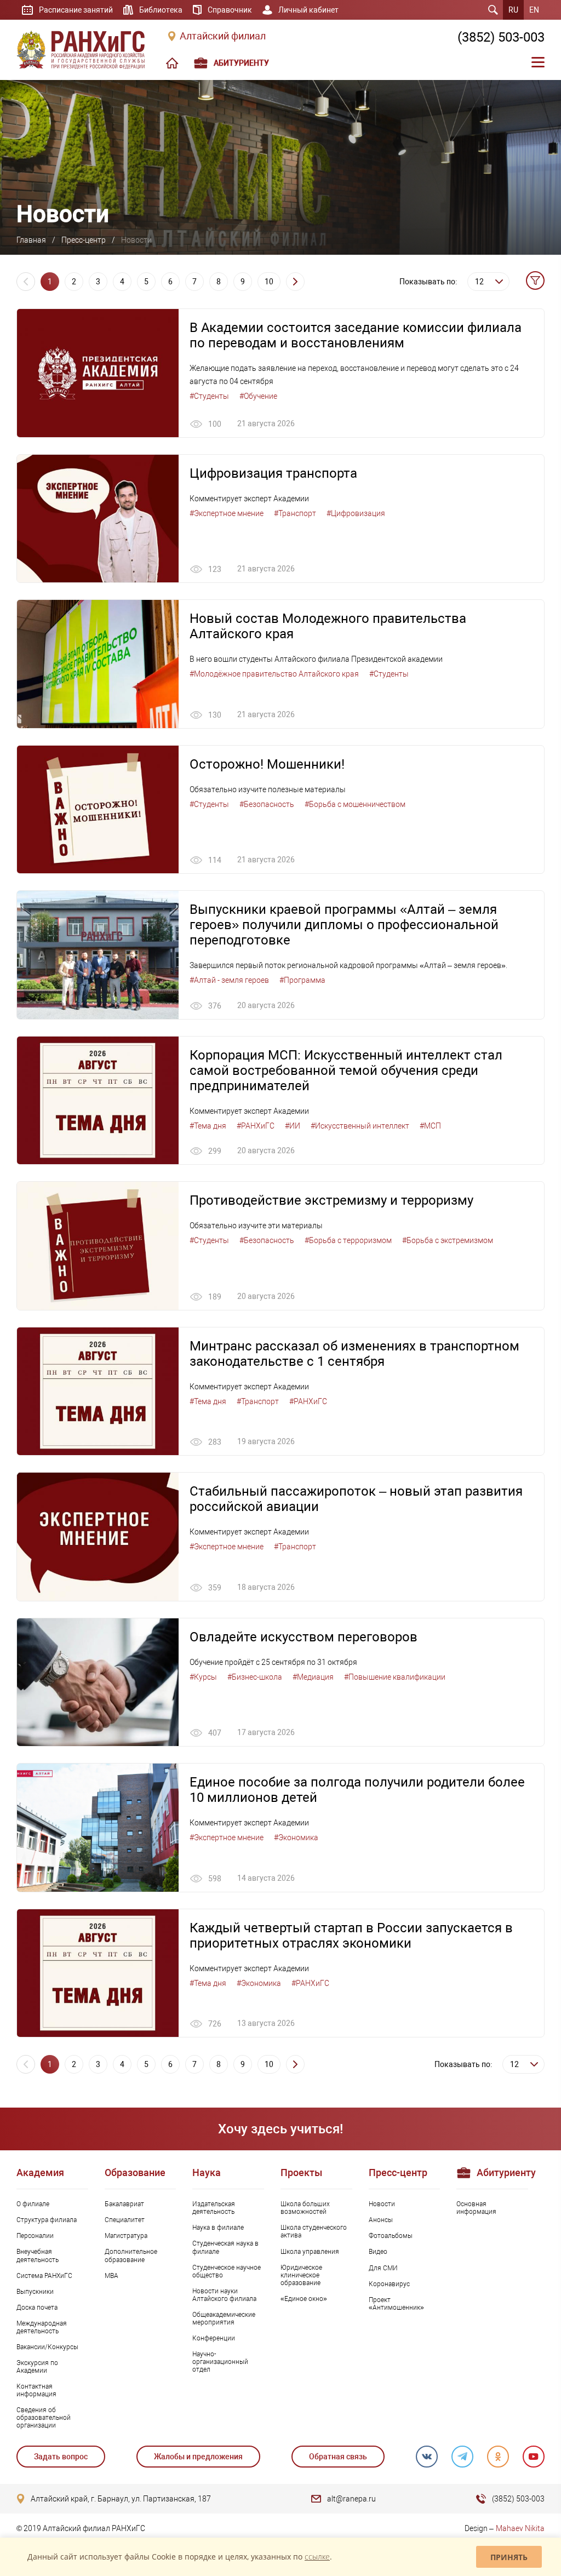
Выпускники (35, 2292)
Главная (31, 240)
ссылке (317, 2557)
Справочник (230, 10)
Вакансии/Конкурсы (47, 2347)
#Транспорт (295, 513)
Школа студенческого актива (314, 2231)
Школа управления (310, 2252)
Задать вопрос (61, 2457)
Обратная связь (338, 2457)
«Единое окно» (304, 2299)
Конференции (214, 2338)
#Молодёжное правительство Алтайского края (274, 674)
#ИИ (293, 1126)
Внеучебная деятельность (38, 2256)
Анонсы (381, 2220)
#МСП (430, 1126)
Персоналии (35, 2236)
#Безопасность (267, 804)
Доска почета (37, 2308)
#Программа (302, 980)
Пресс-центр (84, 240)
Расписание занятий (76, 10)
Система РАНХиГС (44, 2276)
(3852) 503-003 (501, 37)
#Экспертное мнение (227, 513)
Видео (378, 2252)
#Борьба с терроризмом (348, 1240)
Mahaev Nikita (520, 2528)
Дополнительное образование (131, 2256)
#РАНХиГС (256, 1126)
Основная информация (476, 2208)
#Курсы (203, 1677)
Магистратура (126, 2236)
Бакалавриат (124, 2204)
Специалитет (125, 2220)
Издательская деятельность (214, 2208)
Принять (509, 2557)
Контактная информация (36, 2390)
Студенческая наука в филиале (225, 2247)
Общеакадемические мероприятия (224, 2319)
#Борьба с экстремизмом (448, 1240)
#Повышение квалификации (395, 1677)
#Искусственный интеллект (360, 1126)
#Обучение (258, 396)
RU (513, 10)
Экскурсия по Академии (37, 2367)
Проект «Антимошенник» (396, 2304)
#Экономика (296, 1837)
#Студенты (209, 396)
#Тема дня (208, 1126)
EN (534, 10)
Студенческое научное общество (227, 2271)
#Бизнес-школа (255, 1677)
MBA (111, 2276)
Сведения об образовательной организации (44, 2418)
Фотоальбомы (391, 2236)
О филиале (33, 2204)
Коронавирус (389, 2284)
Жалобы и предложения (198, 2457)
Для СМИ (383, 2268)
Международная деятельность (42, 2327)
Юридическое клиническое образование (301, 2275)
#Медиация (313, 1677)
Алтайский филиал (223, 36)
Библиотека (161, 10)
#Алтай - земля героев (229, 980)
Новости (382, 2204)
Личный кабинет (308, 10)
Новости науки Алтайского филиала (224, 2295)
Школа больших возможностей (305, 2208)
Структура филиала (47, 2220)
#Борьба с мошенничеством (355, 804)
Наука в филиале (218, 2228)
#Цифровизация (356, 513)
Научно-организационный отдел (220, 2362)
